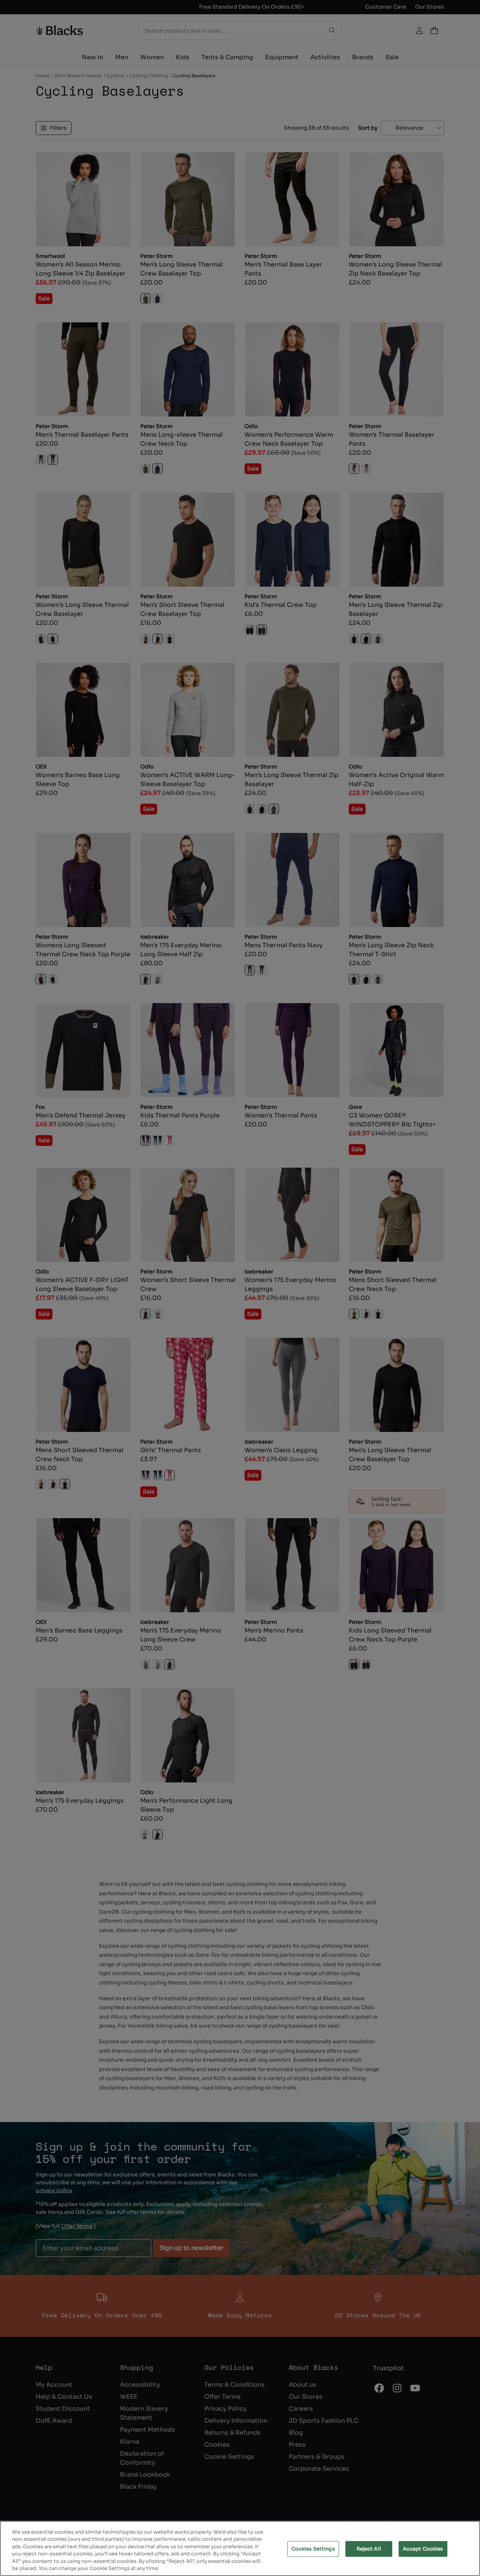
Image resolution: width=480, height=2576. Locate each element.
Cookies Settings (313, 2549)
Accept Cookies (423, 2549)
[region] (240, 2548)
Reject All (369, 2549)
